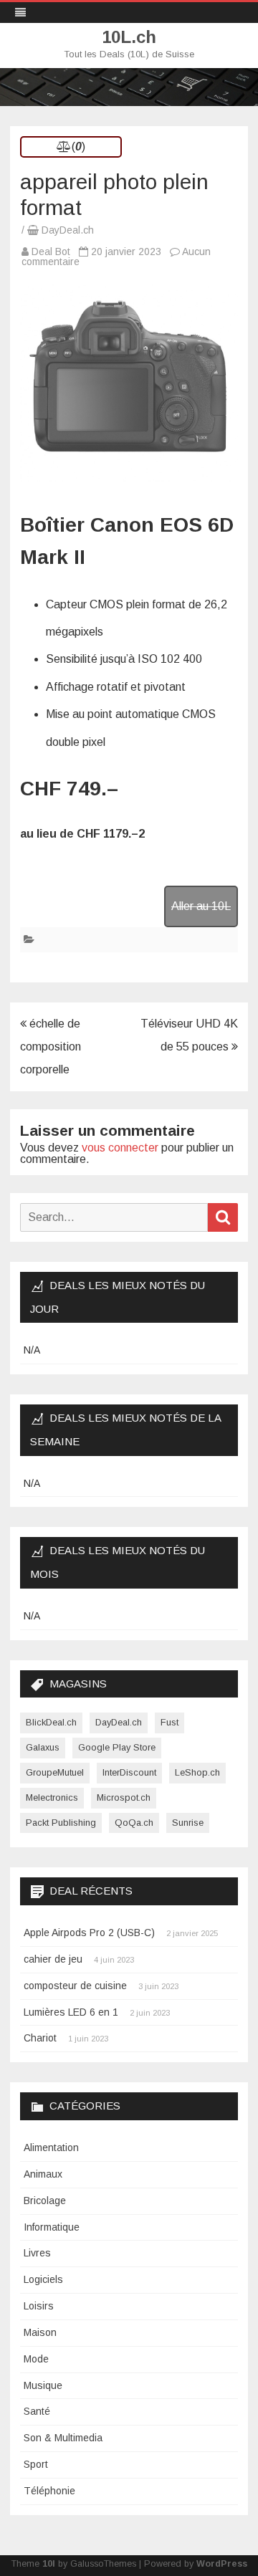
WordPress (222, 2564)
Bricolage (45, 2201)
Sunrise (188, 1823)
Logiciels (43, 2279)
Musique (43, 2385)
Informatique (52, 2227)
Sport (36, 2464)
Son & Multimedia (63, 2438)
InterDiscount (129, 1772)
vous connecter (120, 1148)
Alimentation (51, 2148)
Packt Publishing (61, 1823)
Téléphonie (49, 2491)
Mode (36, 2359)
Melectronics (52, 1797)
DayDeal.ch (68, 230)
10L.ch (129, 37)
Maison (40, 2332)
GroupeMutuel (55, 1772)
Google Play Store (117, 1747)
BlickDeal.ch (51, 1722)
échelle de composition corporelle (51, 1047)
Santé (37, 2411)
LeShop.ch (197, 1772)
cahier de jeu (53, 1959)
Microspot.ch (124, 1797)
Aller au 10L (201, 906)
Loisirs (39, 2306)
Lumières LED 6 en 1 (71, 2012)
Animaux (43, 2174)
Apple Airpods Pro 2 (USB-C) (89, 1933)
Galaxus (43, 1747)
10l (49, 2564)
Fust (169, 1722)
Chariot (40, 2038)
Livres (37, 2253)
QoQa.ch (134, 1823)
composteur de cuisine (75, 1986)
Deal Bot (51, 252)
